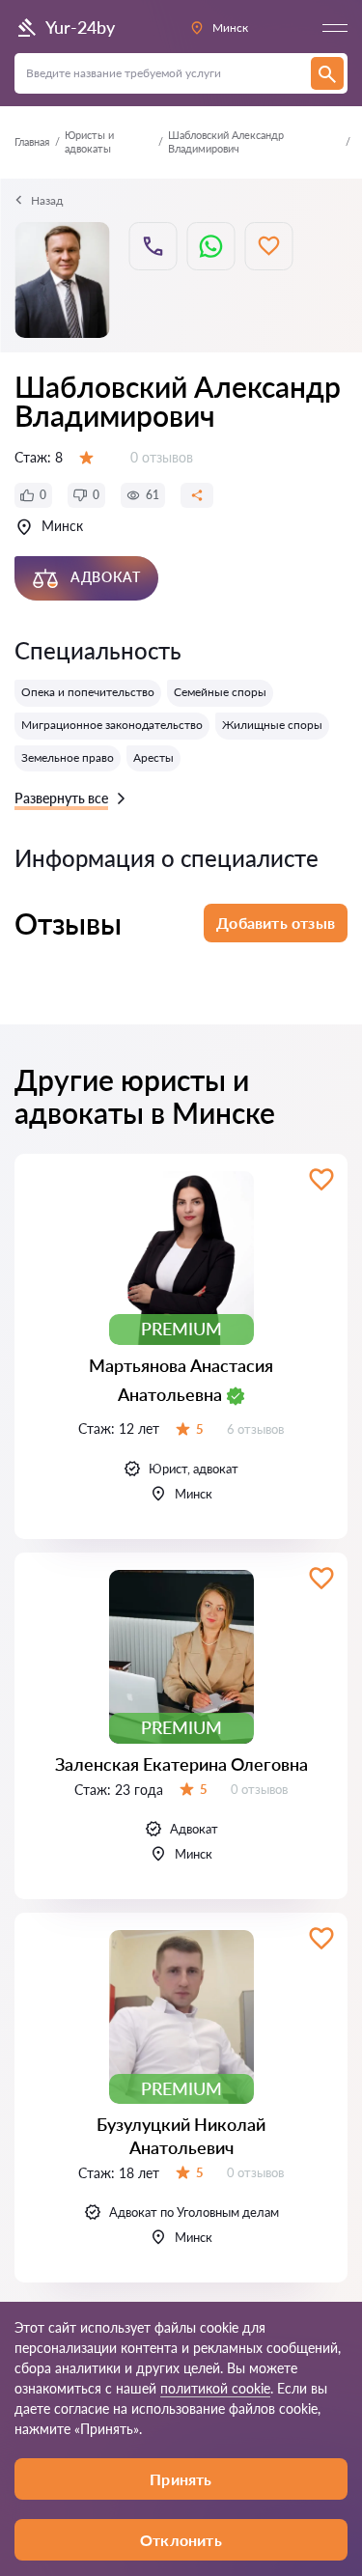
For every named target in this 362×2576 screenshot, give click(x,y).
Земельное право (68, 757)
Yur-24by (80, 27)
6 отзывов (255, 1429)
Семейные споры (220, 692)
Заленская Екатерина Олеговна (181, 1764)
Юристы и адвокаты (89, 141)
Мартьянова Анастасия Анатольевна (181, 1380)
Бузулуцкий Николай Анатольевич (181, 2135)
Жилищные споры (272, 725)
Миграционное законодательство (112, 725)
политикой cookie (215, 2388)
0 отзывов (162, 457)
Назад (47, 200)
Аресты (153, 757)
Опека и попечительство (88, 692)
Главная (32, 141)
